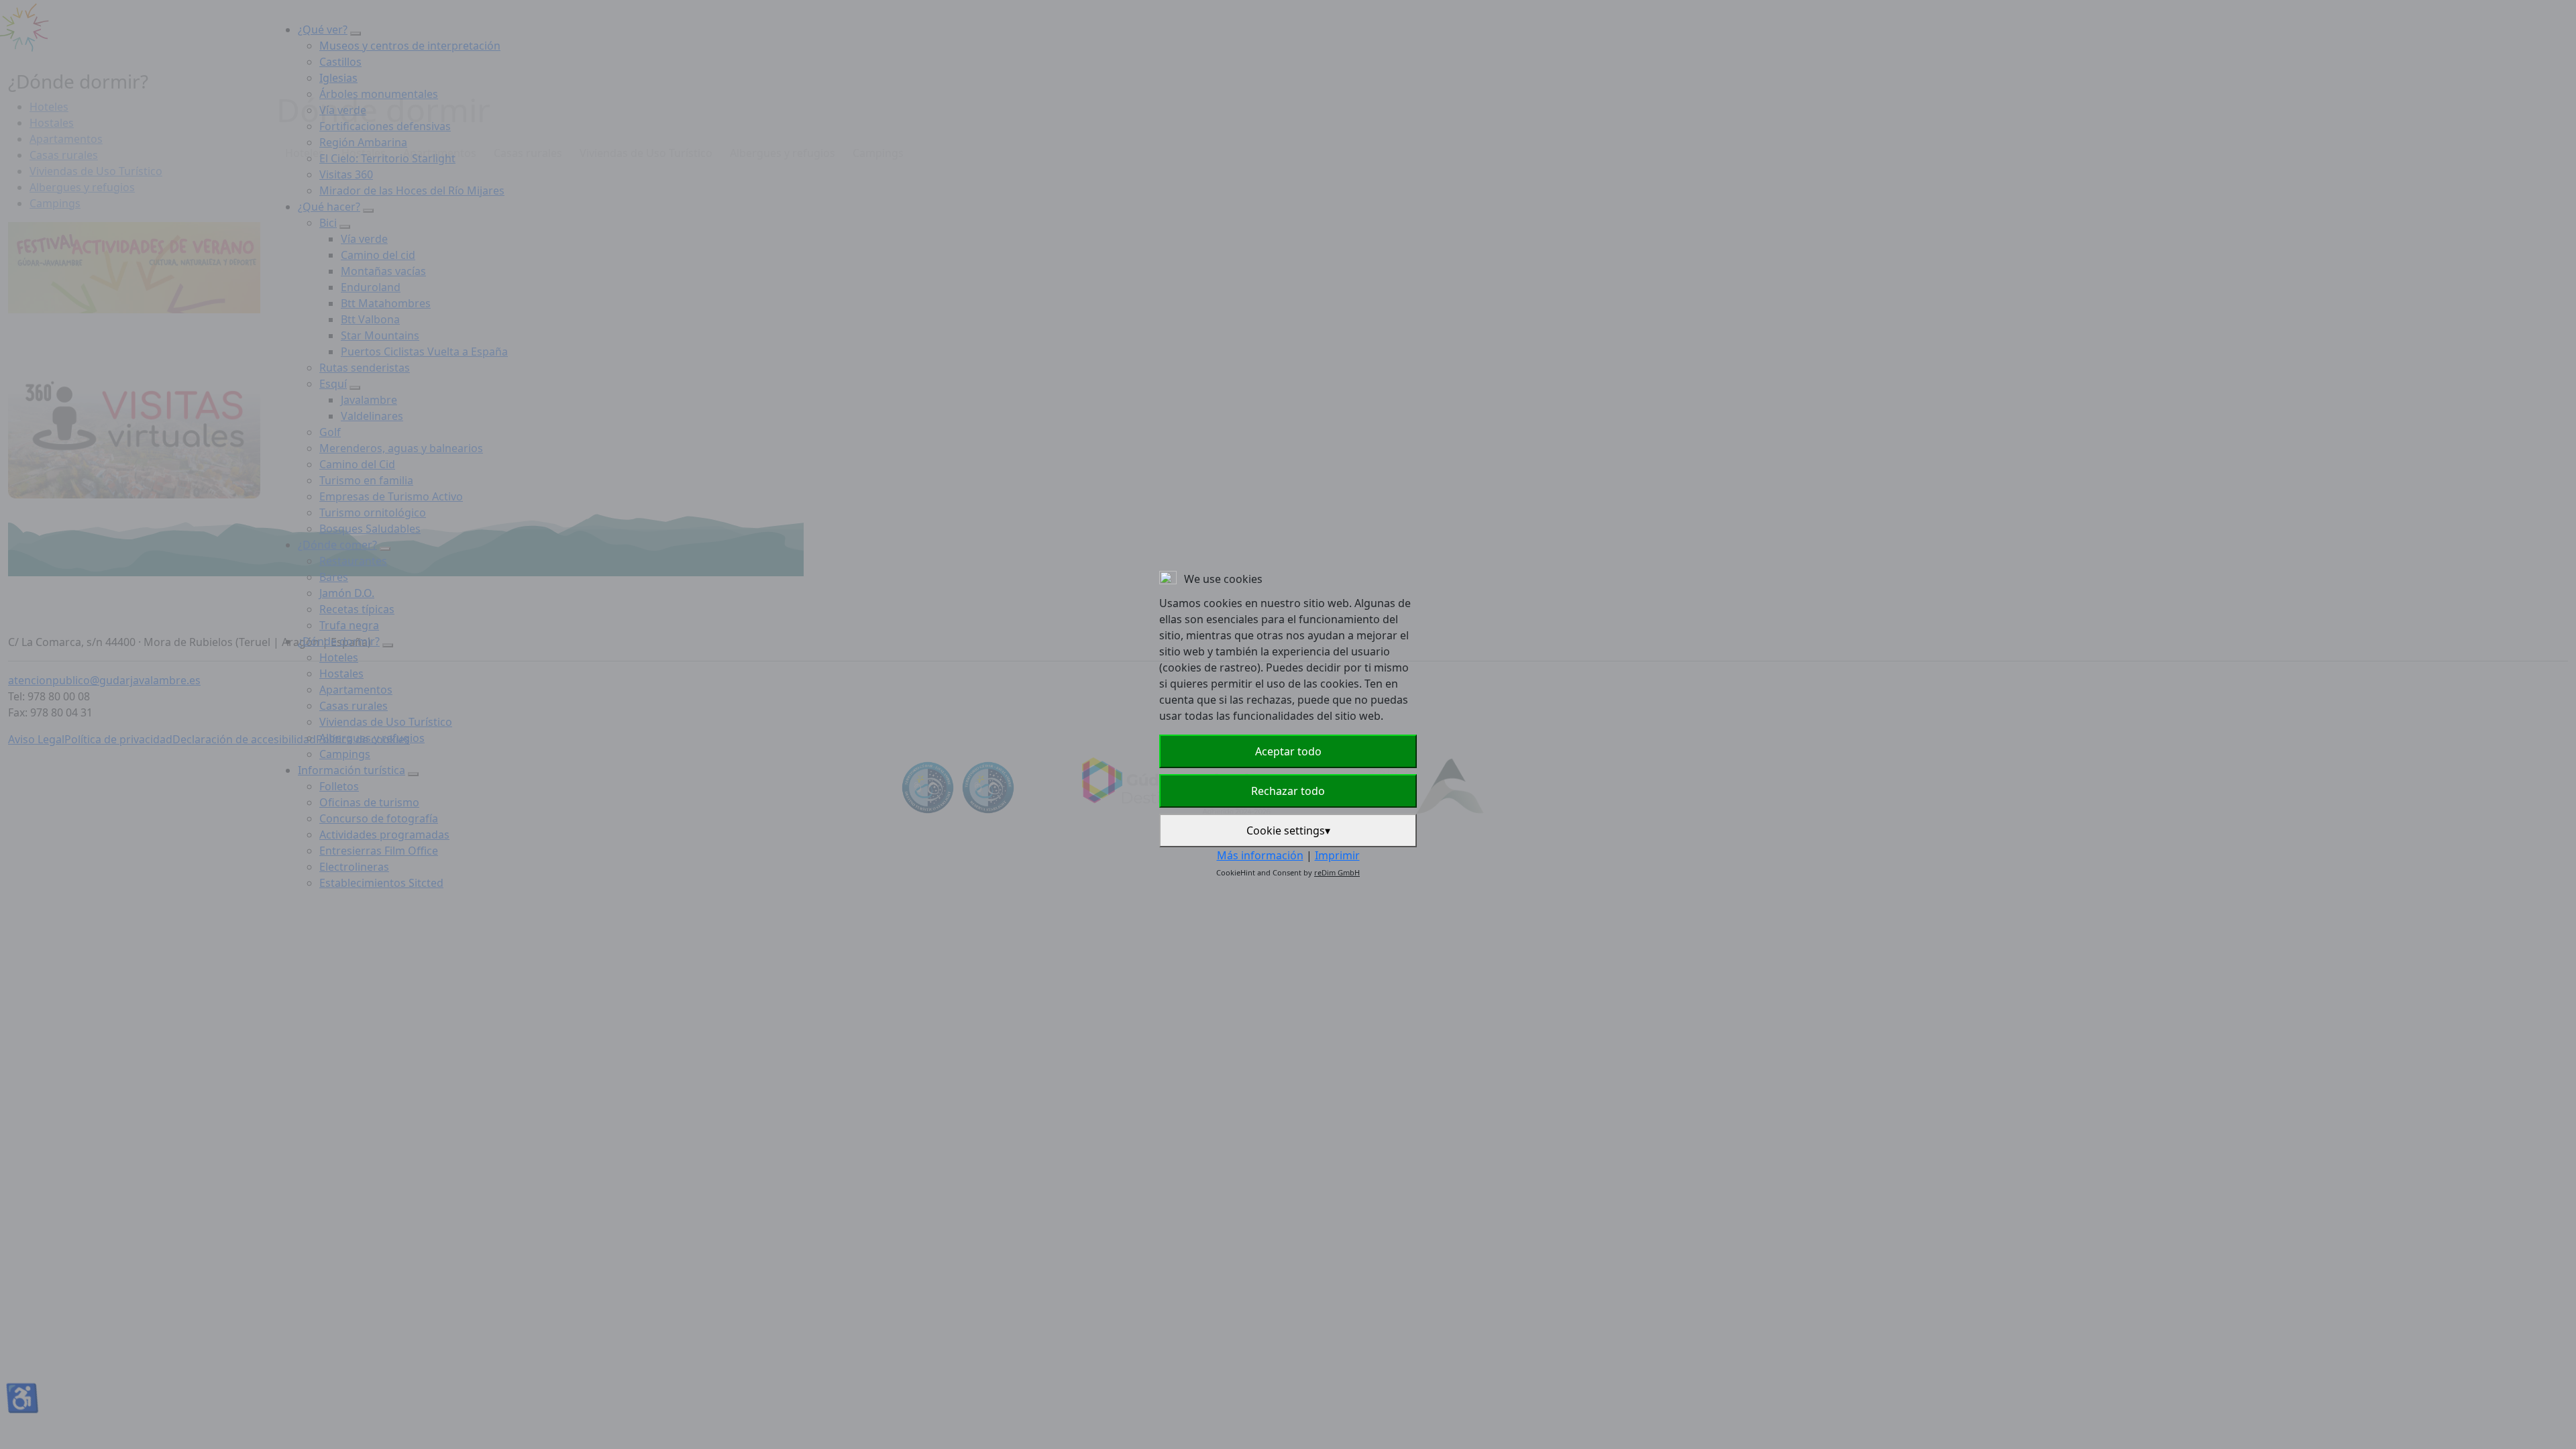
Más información (1260, 855)
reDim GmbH (1337, 872)
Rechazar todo (1288, 791)
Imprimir (1337, 855)
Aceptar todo (1288, 751)
